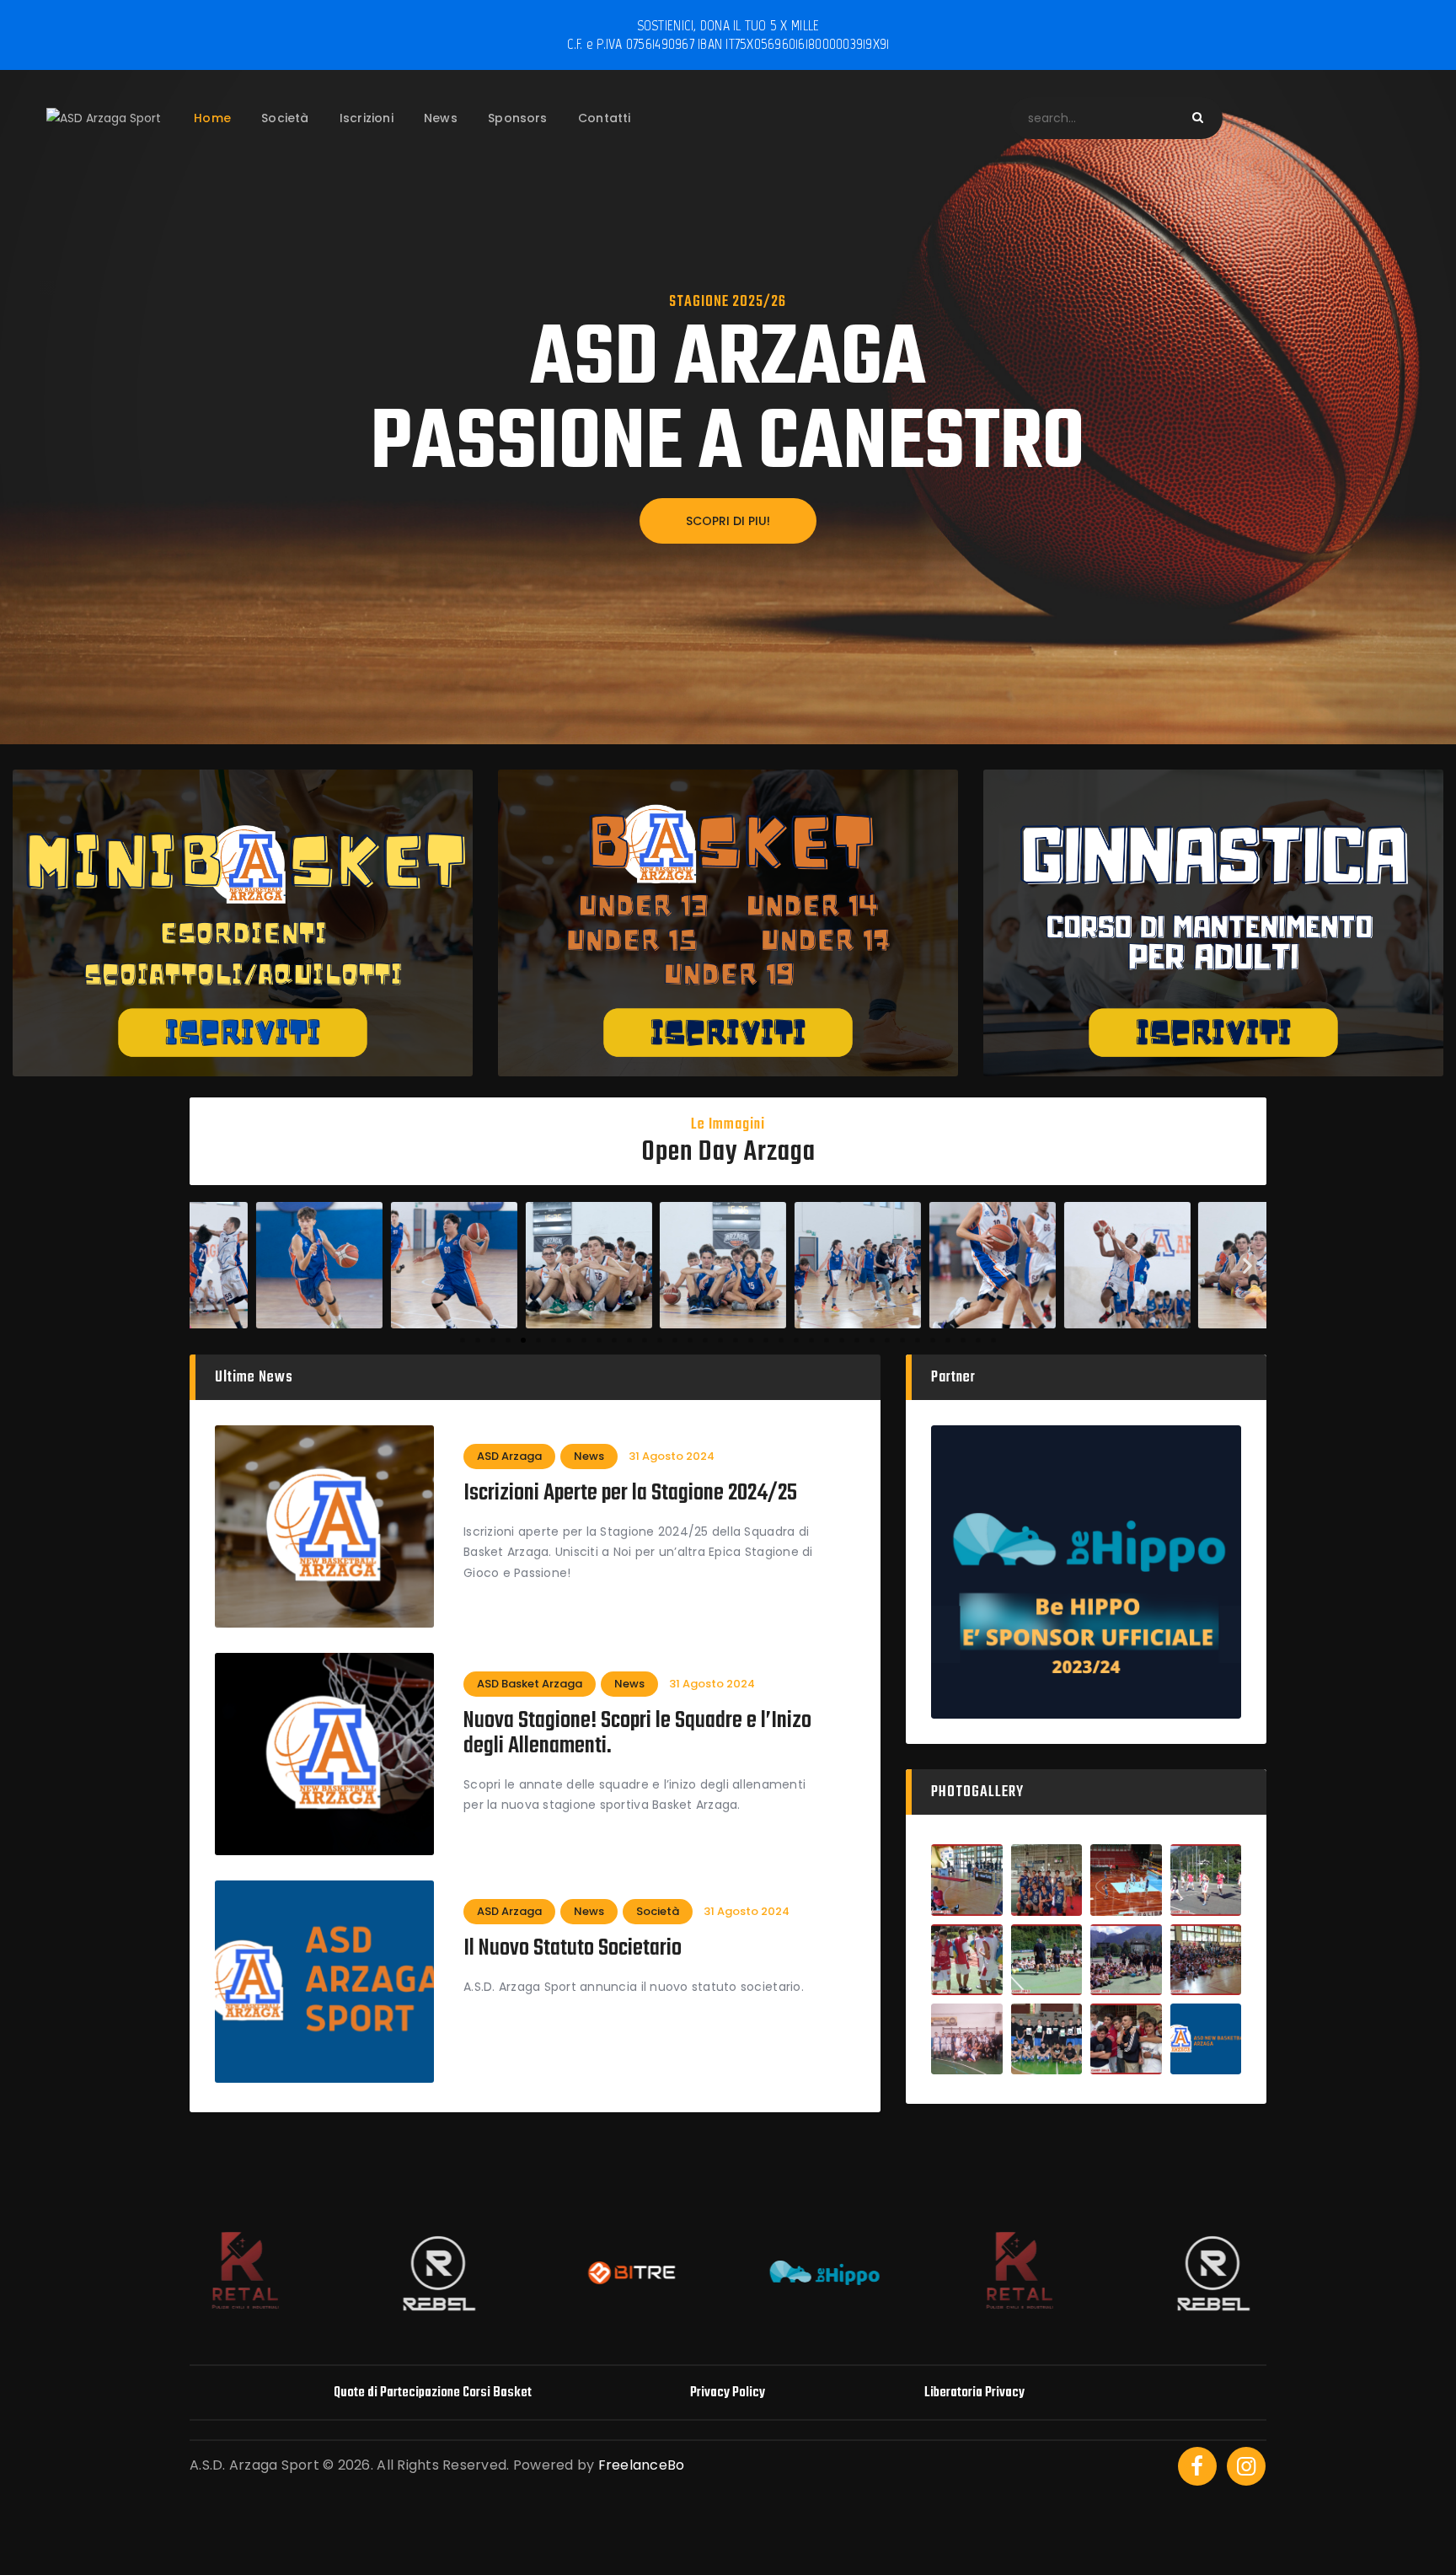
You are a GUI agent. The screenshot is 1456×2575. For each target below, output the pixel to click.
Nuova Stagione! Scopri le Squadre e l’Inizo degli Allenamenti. (637, 1734)
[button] (209, 1266)
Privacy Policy (728, 2393)
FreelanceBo (642, 2465)
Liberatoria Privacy (974, 2393)
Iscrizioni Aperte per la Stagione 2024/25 (630, 1494)
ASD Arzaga (509, 1456)
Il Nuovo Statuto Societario (573, 1949)
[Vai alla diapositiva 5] (523, 1340)
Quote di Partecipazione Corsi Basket (433, 2393)
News (589, 1456)
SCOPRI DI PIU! (728, 521)
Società (658, 1911)
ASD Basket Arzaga (530, 1684)
